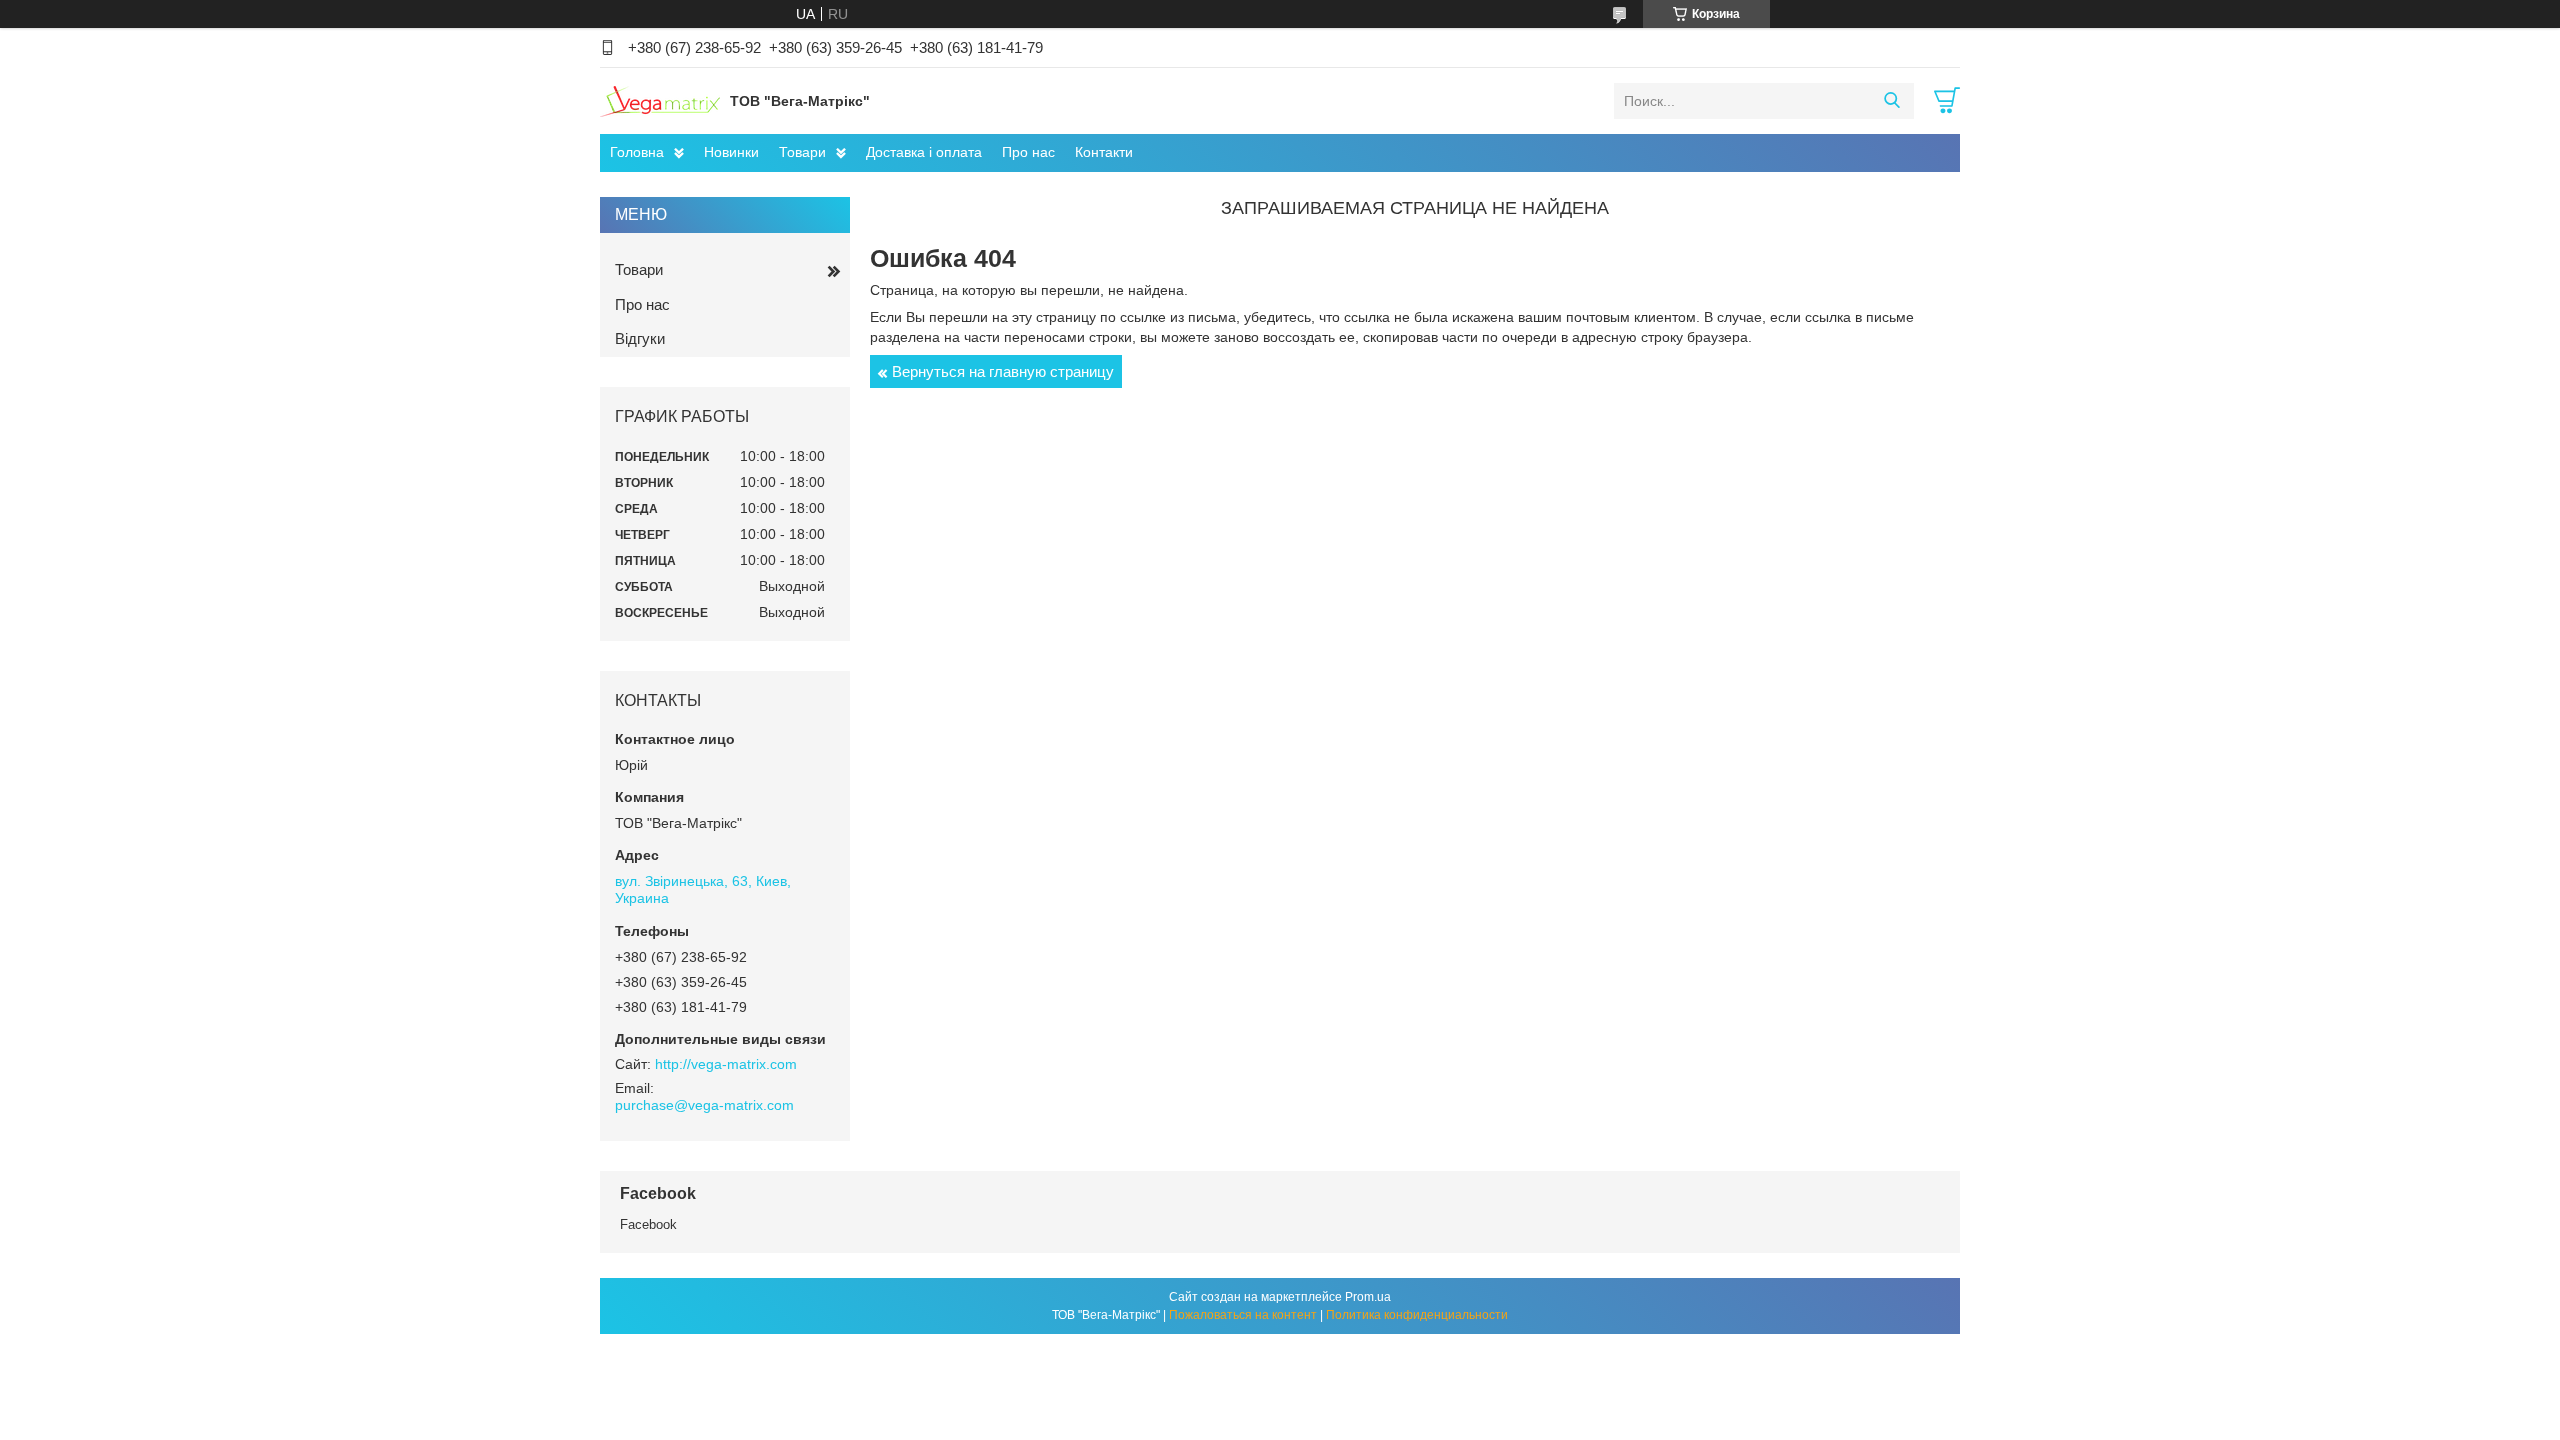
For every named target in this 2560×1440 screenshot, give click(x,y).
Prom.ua (1368, 1297)
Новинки (731, 152)
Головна (637, 152)
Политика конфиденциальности (1417, 1315)
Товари (802, 152)
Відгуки (640, 338)
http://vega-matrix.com (726, 1064)
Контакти (1104, 152)
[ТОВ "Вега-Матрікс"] (660, 100)
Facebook (648, 1224)
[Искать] (1891, 101)
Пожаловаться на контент (1243, 1315)
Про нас (1028, 152)
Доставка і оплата (924, 152)
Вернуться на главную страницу (1003, 371)
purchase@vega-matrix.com (704, 1105)
